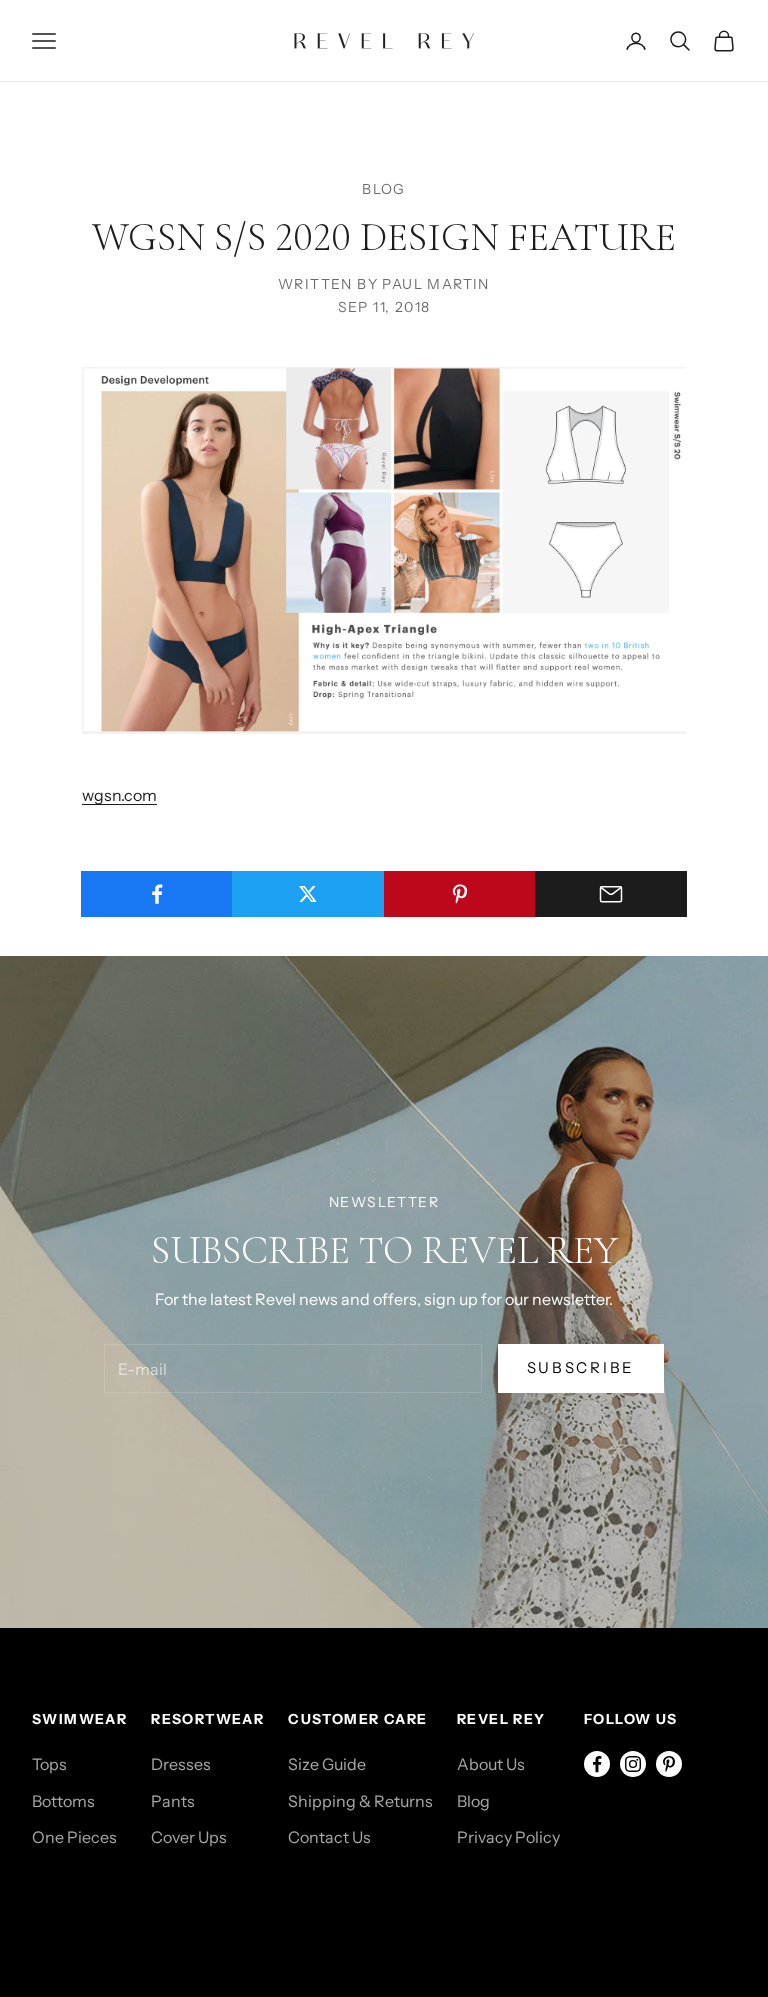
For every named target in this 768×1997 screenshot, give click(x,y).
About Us (491, 1764)
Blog (473, 1801)
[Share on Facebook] (157, 894)
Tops (49, 1764)
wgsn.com (119, 795)
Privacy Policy (508, 1837)
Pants (173, 1801)
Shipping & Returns (360, 1801)
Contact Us (329, 1837)
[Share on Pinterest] (460, 894)
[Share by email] (611, 894)
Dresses (181, 1764)
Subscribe (581, 1367)
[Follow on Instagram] (633, 1764)
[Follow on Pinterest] (669, 1764)
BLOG (384, 189)
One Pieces (74, 1837)
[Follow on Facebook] (597, 1764)
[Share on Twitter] (308, 894)
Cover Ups (189, 1837)
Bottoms (63, 1801)
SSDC (120, 1903)
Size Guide (327, 1764)
